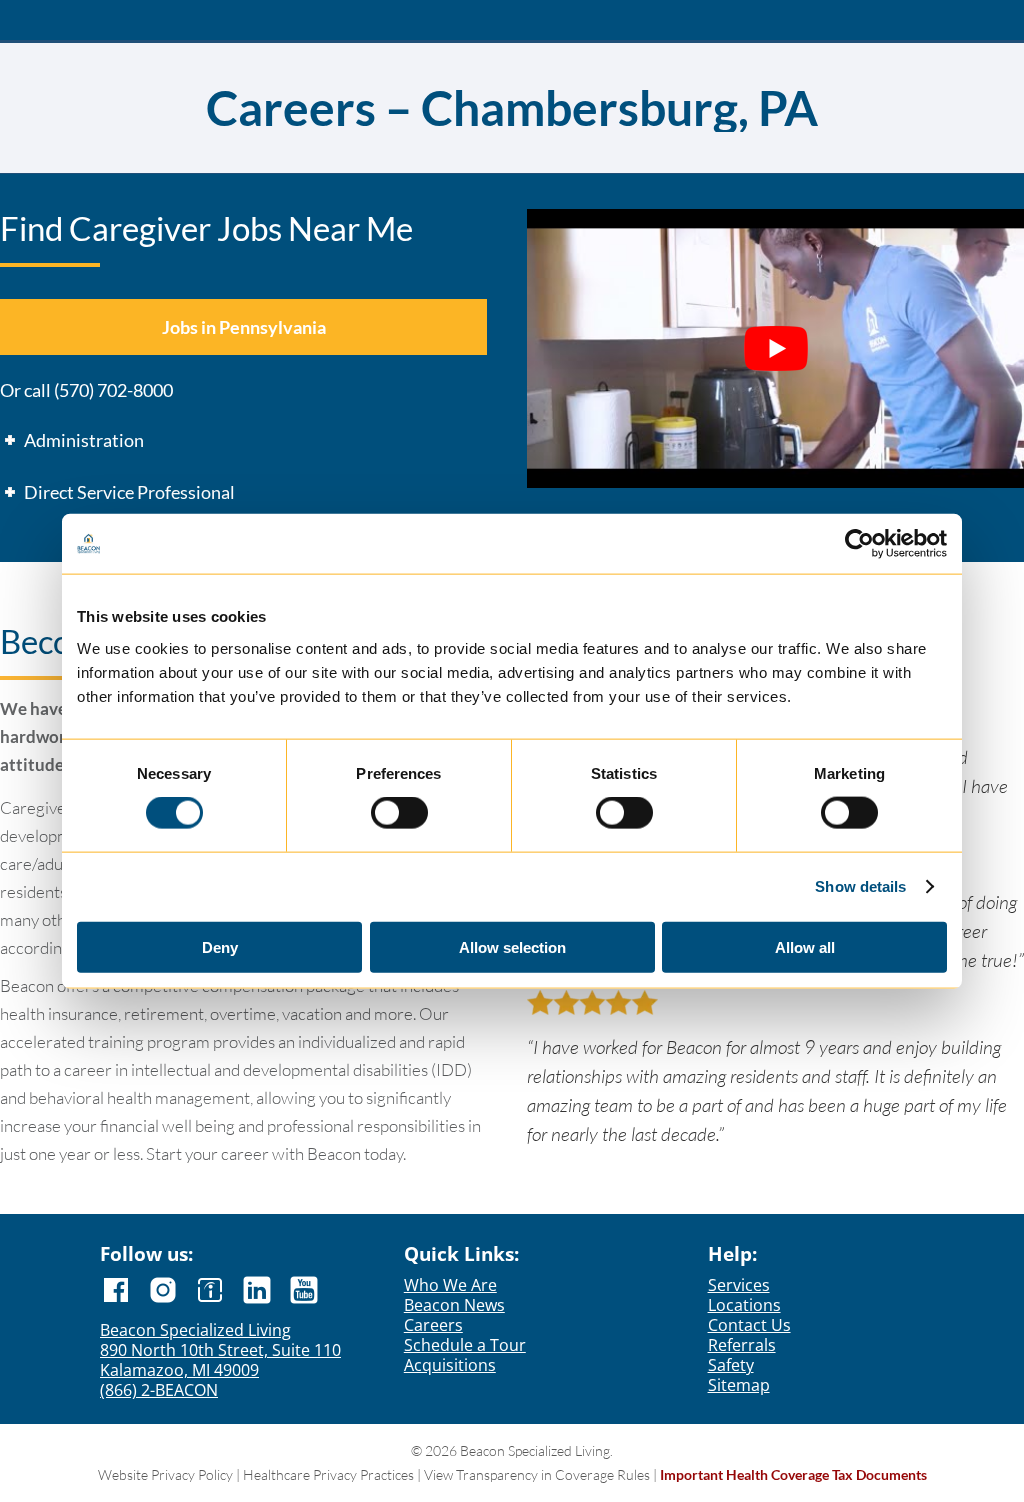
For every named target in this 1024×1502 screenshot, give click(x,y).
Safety (731, 1365)
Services (739, 1285)
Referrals (742, 1345)
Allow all (805, 946)
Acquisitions (450, 1365)
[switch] (399, 814)
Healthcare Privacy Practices (328, 1474)
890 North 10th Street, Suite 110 (220, 1350)
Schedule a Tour (465, 1345)
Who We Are (450, 1285)
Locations (744, 1305)
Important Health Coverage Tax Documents (793, 1474)
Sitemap (739, 1385)
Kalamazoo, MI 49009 (179, 1370)
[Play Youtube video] (775, 348)
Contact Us (749, 1325)
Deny (220, 946)
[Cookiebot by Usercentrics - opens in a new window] (859, 544)
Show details (860, 886)
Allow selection (512, 946)
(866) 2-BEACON (159, 1390)
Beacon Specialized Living (195, 1330)
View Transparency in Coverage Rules (537, 1474)
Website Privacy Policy (165, 1474)
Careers (433, 1325)
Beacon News (454, 1305)
